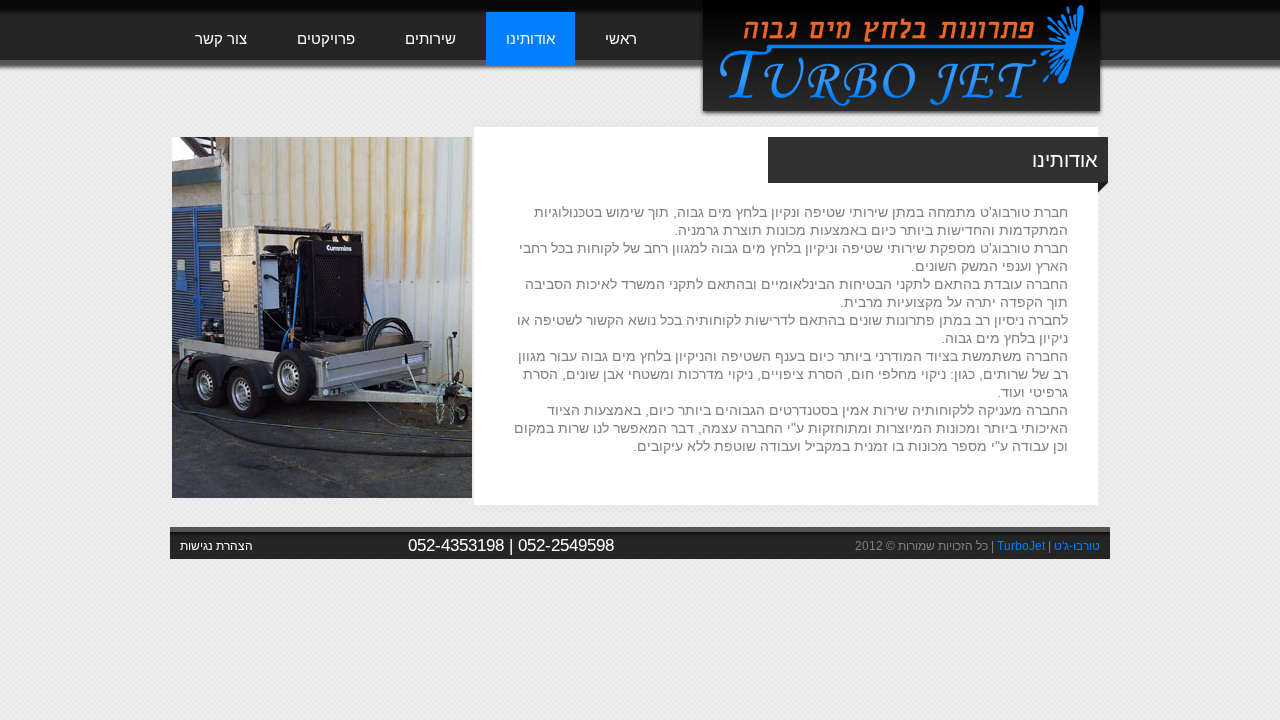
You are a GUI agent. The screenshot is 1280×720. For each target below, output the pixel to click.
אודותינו (530, 38)
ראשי (621, 38)
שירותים (430, 38)
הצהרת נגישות (216, 546)
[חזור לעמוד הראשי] (901, 113)
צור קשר (221, 38)
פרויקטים (326, 38)
